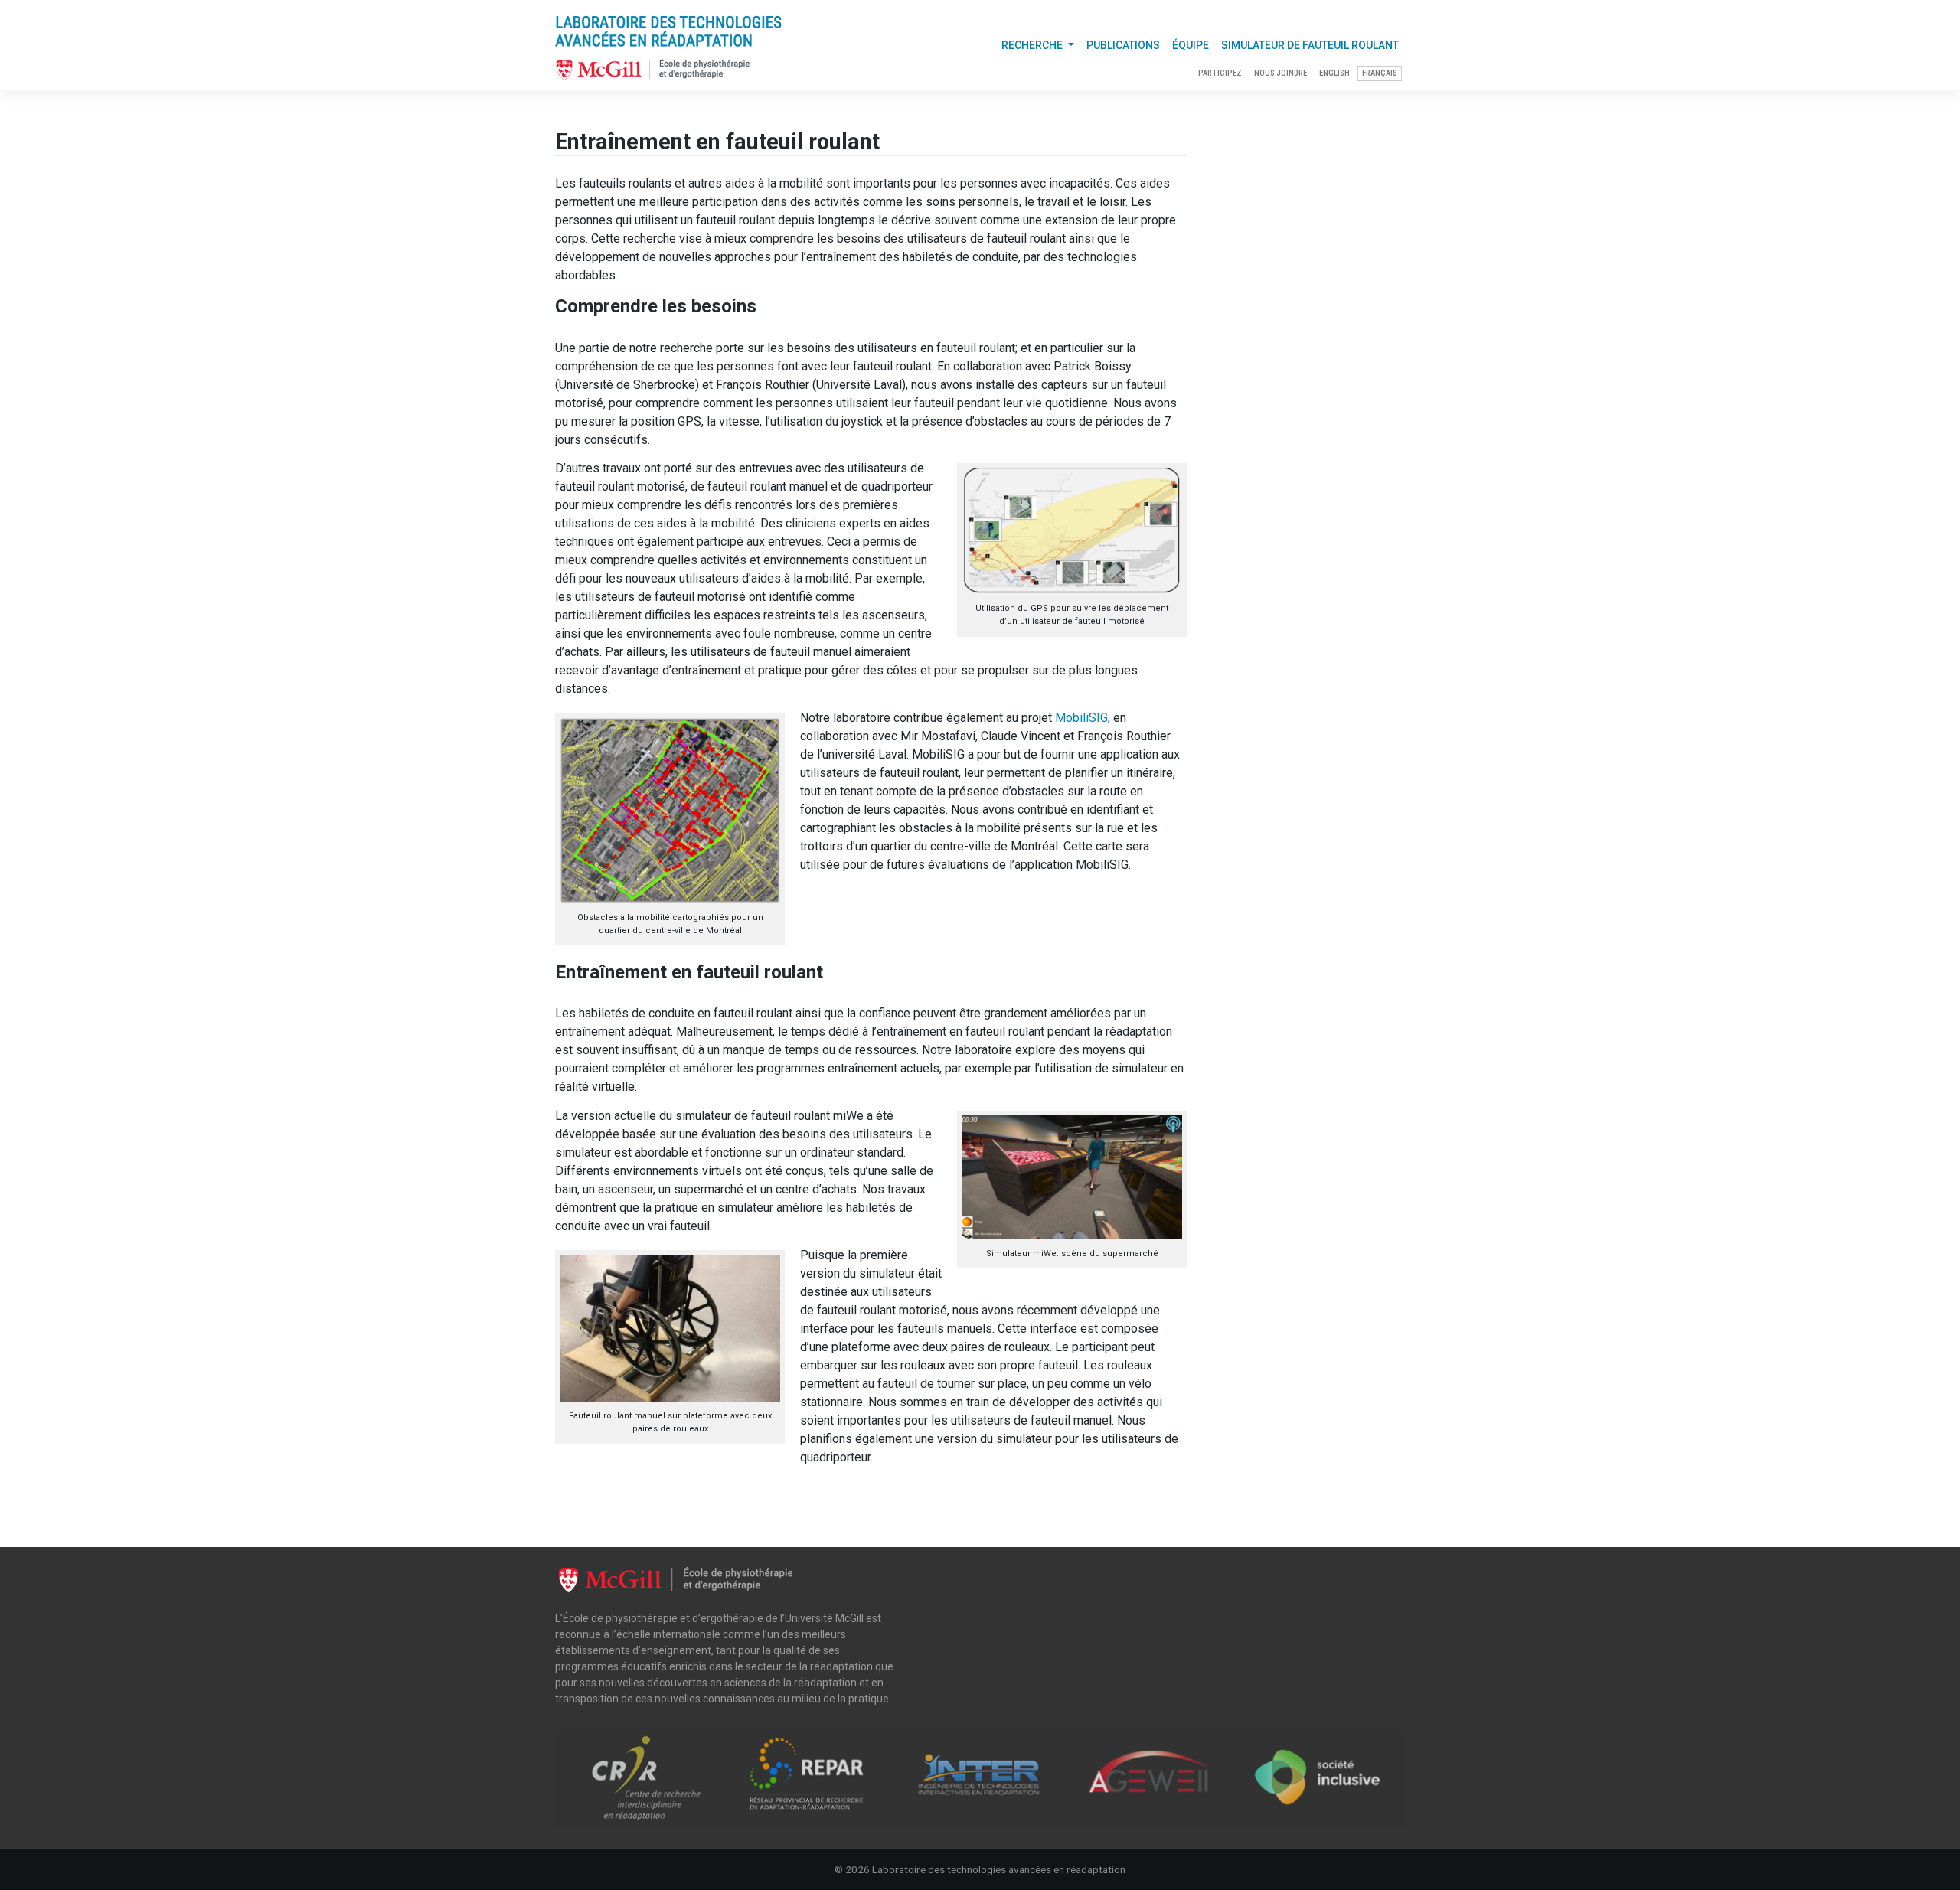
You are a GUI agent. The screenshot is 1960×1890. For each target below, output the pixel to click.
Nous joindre (1281, 73)
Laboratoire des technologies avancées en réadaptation (999, 1869)
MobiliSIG (1081, 718)
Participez (1220, 73)
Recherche (1033, 45)
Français (1380, 73)
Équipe (1191, 45)
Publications (1123, 45)
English (1334, 73)
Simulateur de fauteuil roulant (1310, 45)
